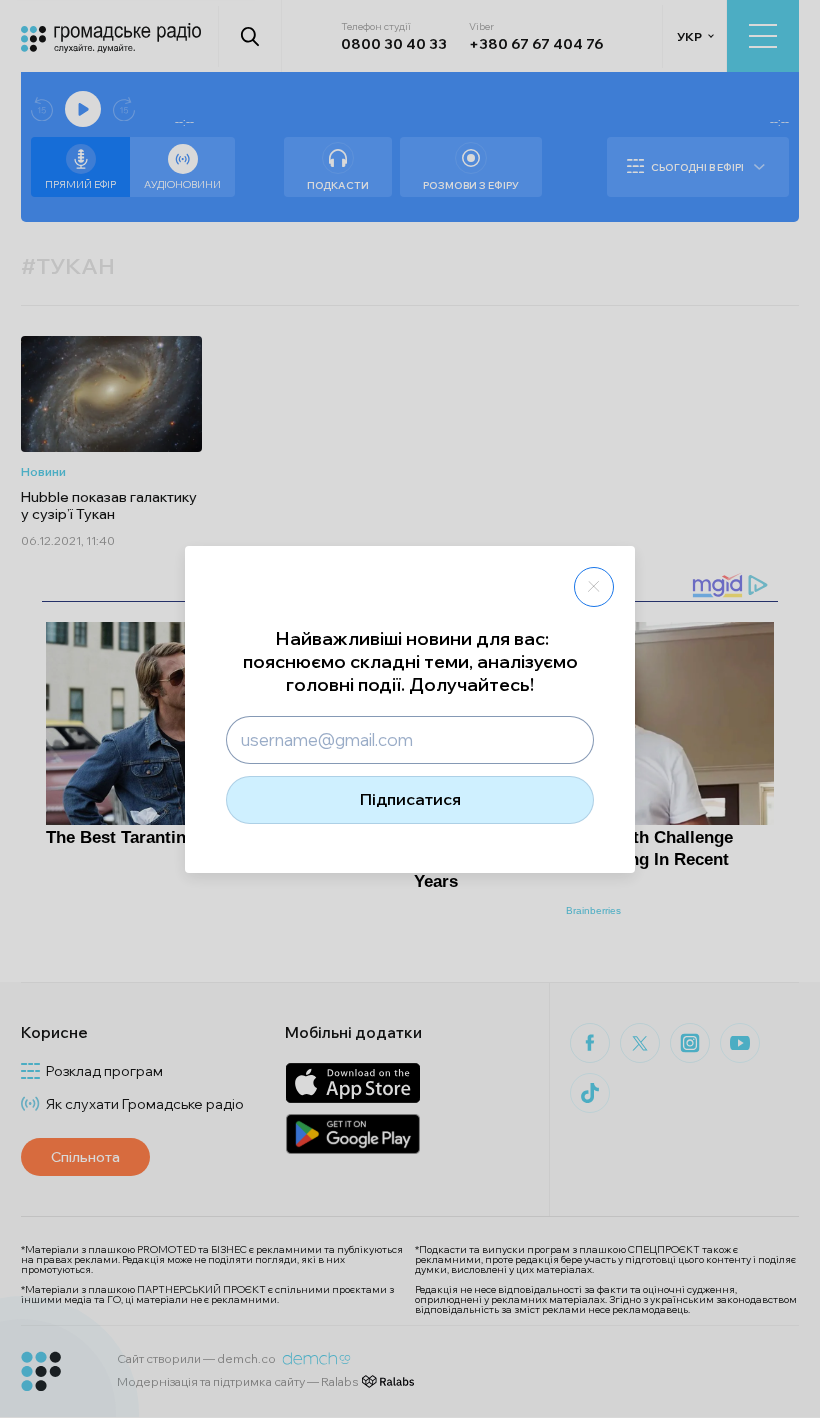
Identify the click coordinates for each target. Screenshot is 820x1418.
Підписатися (410, 799)
